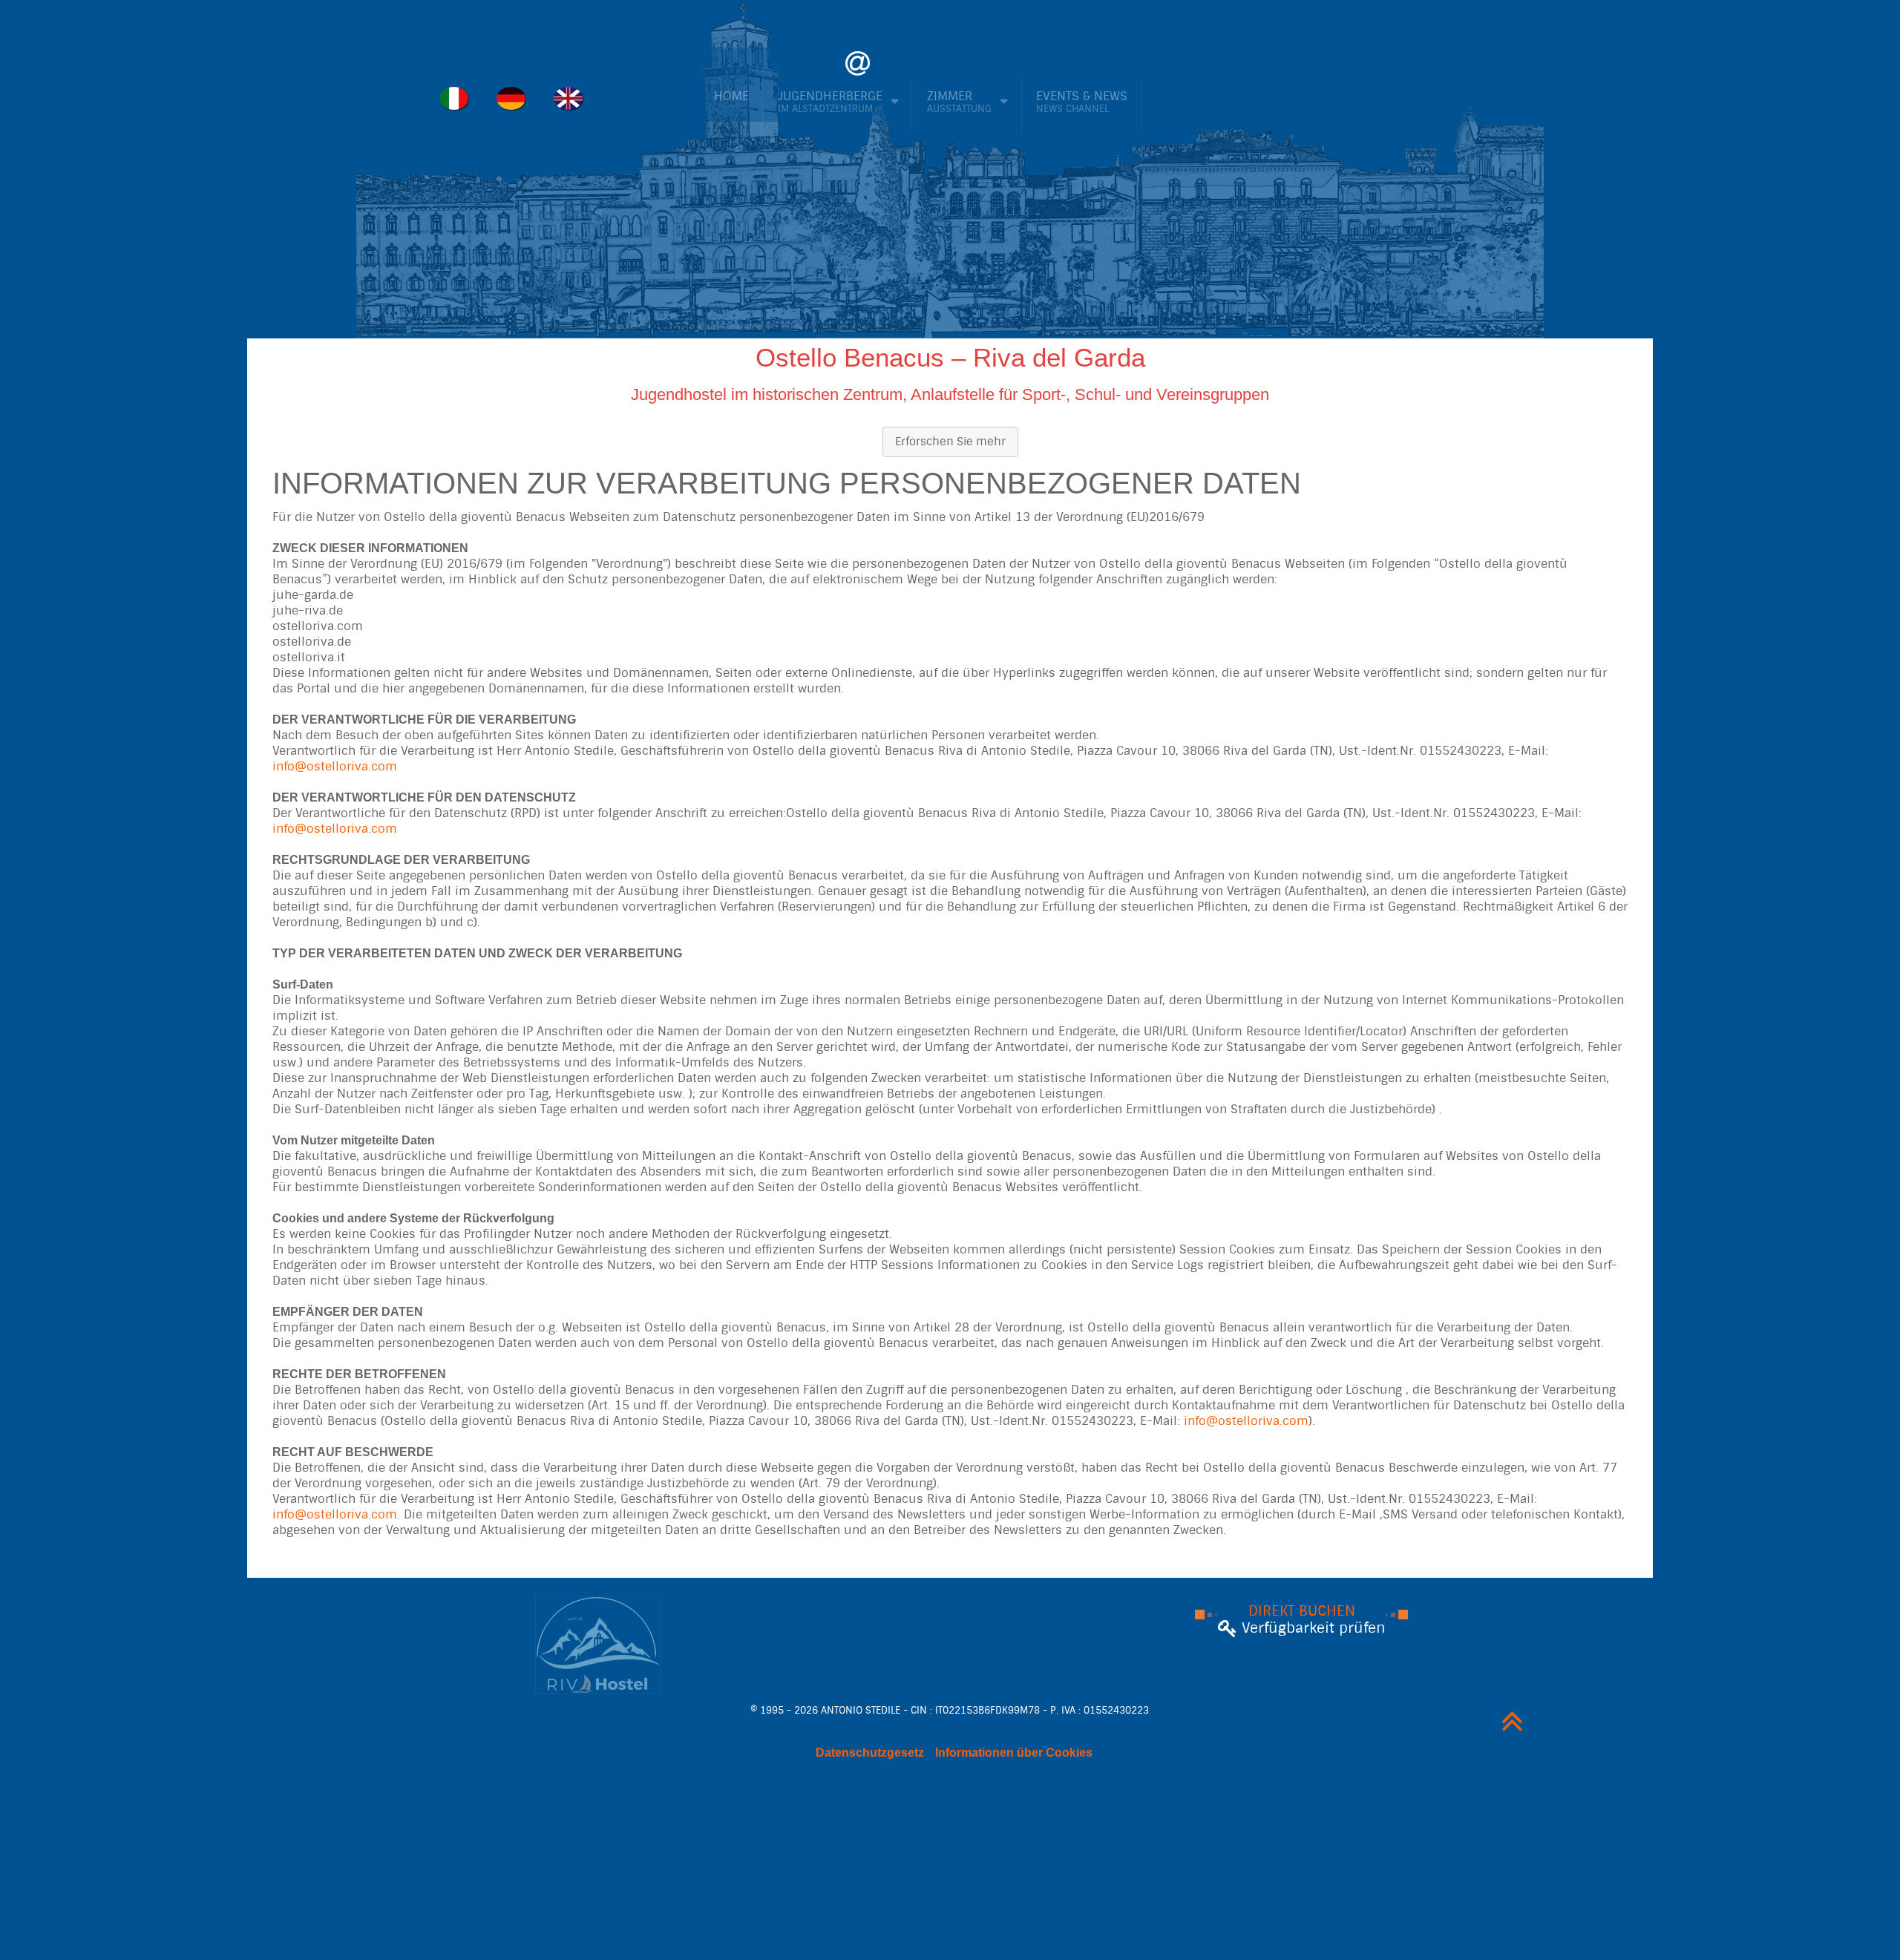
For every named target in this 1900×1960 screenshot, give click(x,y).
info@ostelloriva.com (335, 766)
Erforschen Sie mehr (950, 442)
